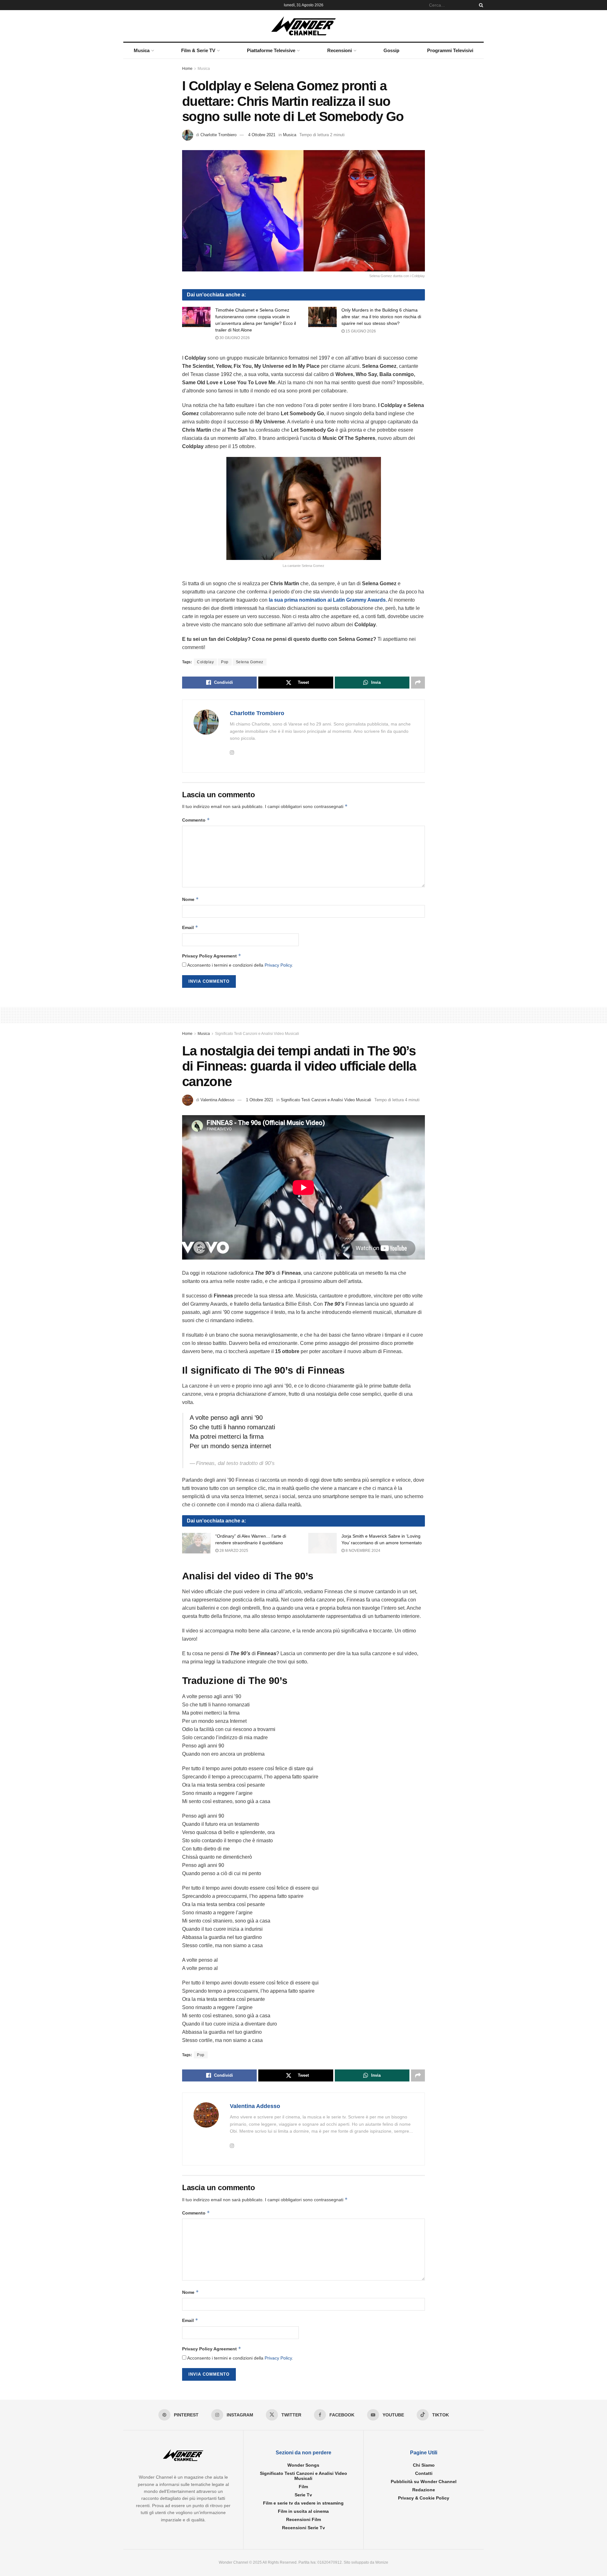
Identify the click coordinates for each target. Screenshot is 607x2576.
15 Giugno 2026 (360, 331)
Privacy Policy (278, 965)
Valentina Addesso (217, 1100)
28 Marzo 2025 (233, 1551)
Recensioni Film (303, 2519)
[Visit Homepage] (304, 26)
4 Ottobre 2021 (262, 135)
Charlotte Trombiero (218, 135)
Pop (225, 662)
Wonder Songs (303, 2465)
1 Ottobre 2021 (260, 1100)
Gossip (391, 50)
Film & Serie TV (198, 50)
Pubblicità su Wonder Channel (424, 2482)
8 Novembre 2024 (362, 1551)
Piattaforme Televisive (271, 50)
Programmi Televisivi (450, 50)
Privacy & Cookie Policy (424, 2498)
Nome (190, 899)
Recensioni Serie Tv (303, 2528)
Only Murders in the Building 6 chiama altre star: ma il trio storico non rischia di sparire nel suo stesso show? (381, 317)
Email (190, 927)
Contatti (424, 2473)
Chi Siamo (424, 2465)
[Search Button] (480, 5)
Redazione (424, 2490)
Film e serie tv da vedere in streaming (303, 2503)
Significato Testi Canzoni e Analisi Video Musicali (257, 1034)
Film (303, 2487)
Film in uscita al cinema (303, 2511)
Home (187, 69)
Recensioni (340, 50)
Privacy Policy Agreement (212, 956)
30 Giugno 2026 (234, 338)
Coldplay (205, 662)
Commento (196, 820)
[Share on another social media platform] (418, 683)
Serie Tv (303, 2495)
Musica (142, 50)
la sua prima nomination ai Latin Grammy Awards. (327, 600)
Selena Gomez (250, 662)
